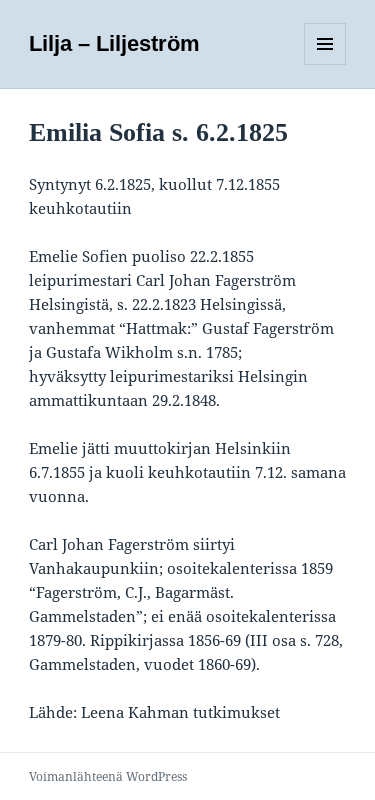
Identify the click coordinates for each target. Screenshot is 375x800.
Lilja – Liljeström (114, 43)
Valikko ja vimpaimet (325, 64)
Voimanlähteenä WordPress (108, 776)
